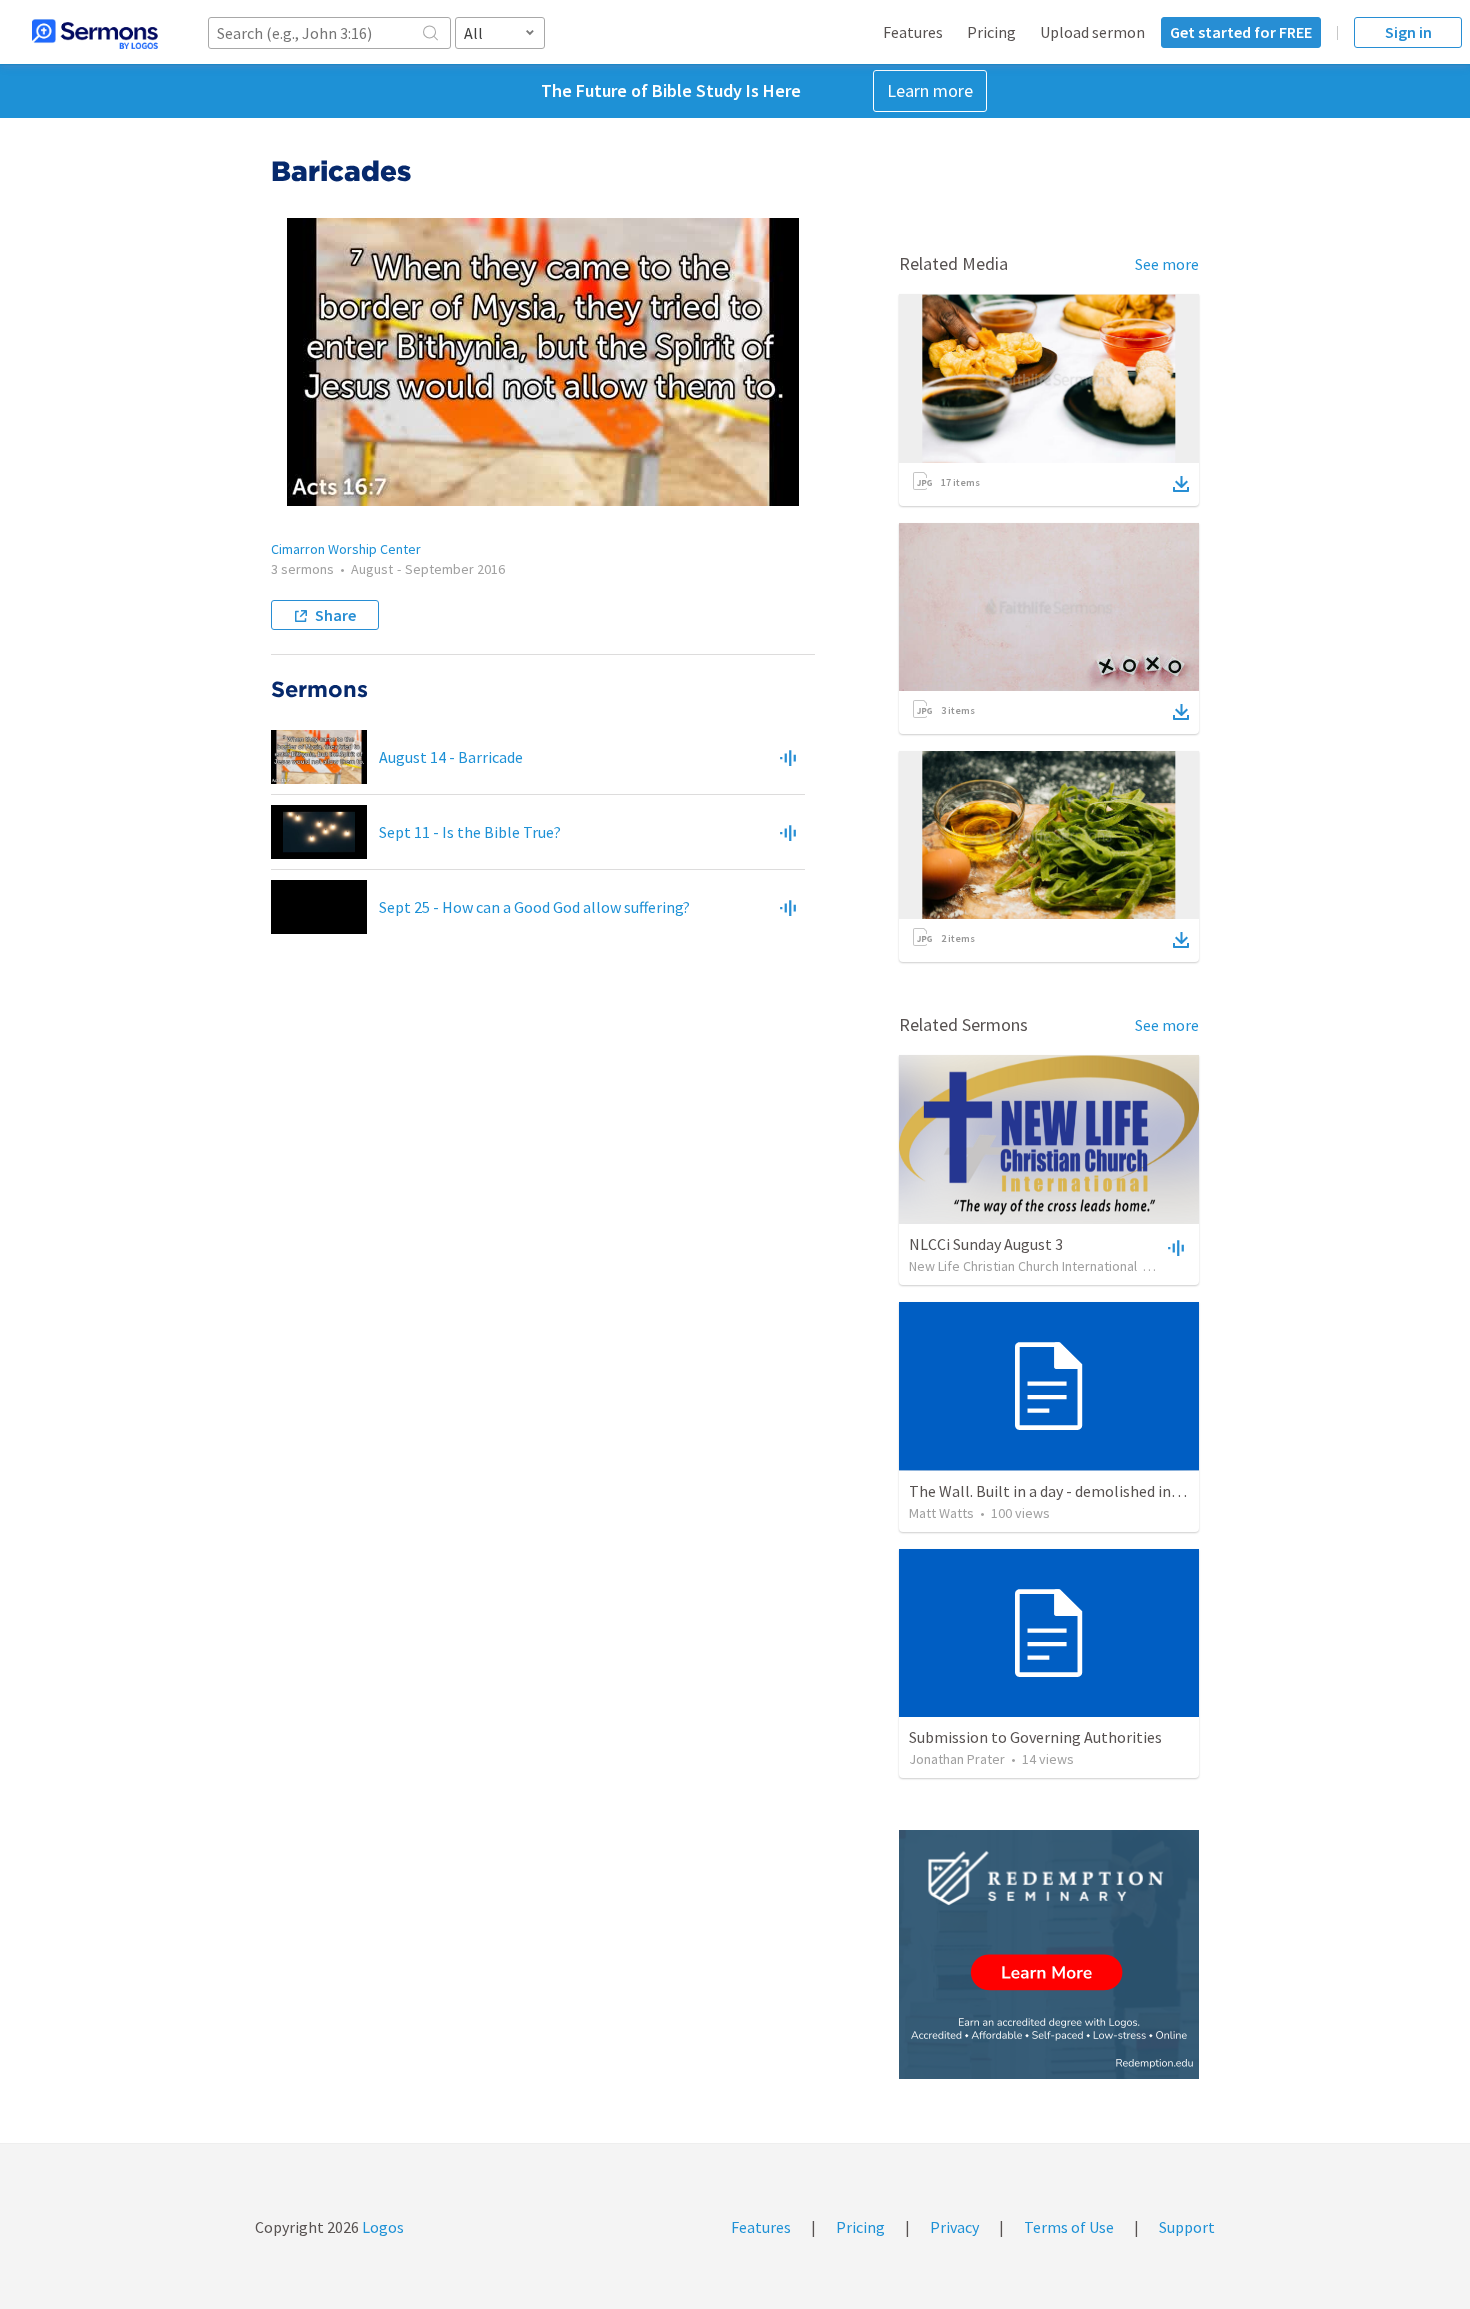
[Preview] (788, 757)
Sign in (1408, 32)
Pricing (991, 32)
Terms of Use (1069, 2227)
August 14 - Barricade (451, 757)
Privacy (954, 2227)
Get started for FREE (1241, 32)
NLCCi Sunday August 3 (986, 1244)
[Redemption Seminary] (1049, 1954)
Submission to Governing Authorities (1035, 1737)
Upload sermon (1092, 32)
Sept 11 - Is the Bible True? (470, 832)
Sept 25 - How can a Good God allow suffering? (534, 907)
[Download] (1181, 484)
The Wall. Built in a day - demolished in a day (1058, 1491)
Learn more (930, 90)
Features (913, 32)
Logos (381, 2227)
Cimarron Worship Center (346, 549)
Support (1187, 2227)
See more (1167, 264)
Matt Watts (941, 1513)
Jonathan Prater (957, 1759)
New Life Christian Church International (1023, 1266)
